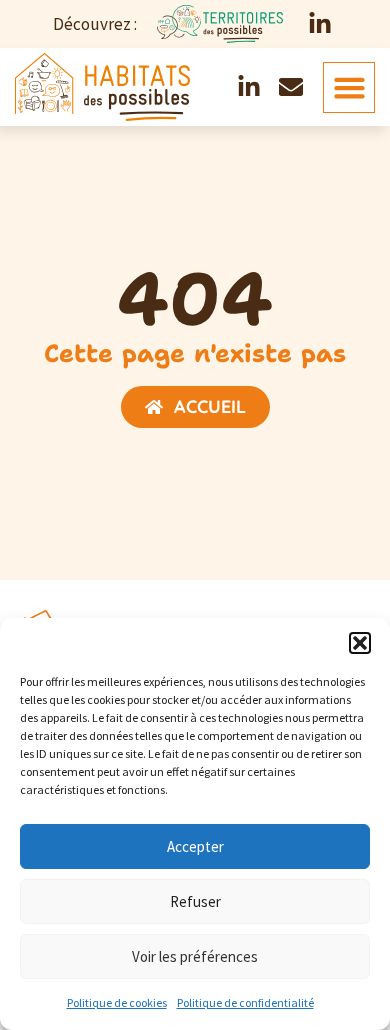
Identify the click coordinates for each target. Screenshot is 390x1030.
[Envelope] (291, 87)
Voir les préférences (195, 956)
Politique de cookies (117, 1002)
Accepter (195, 846)
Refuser (195, 901)
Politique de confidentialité (245, 1002)
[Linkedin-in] (320, 24)
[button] (360, 643)
